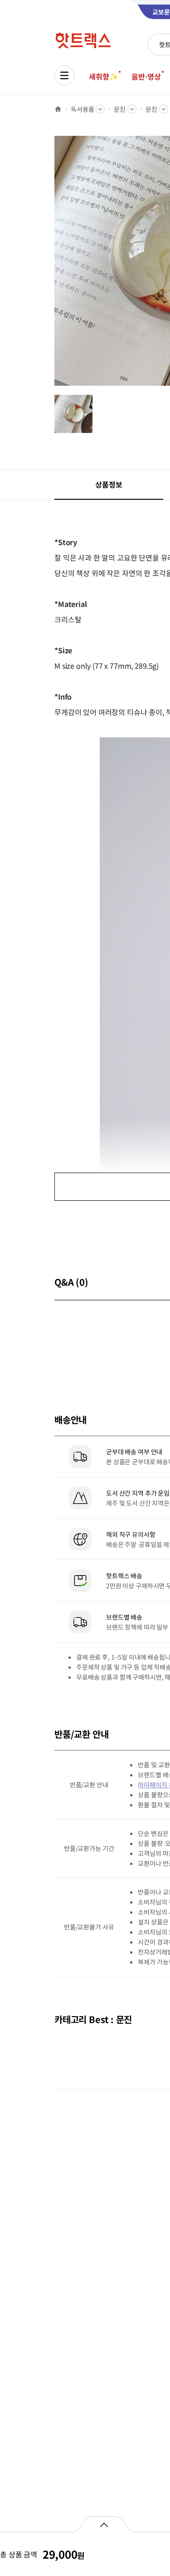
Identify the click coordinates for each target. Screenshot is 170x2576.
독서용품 (82, 109)
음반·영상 (146, 76)
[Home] (58, 109)
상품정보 (109, 484)
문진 (120, 109)
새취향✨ (103, 76)
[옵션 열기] (104, 2524)
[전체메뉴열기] (64, 75)
